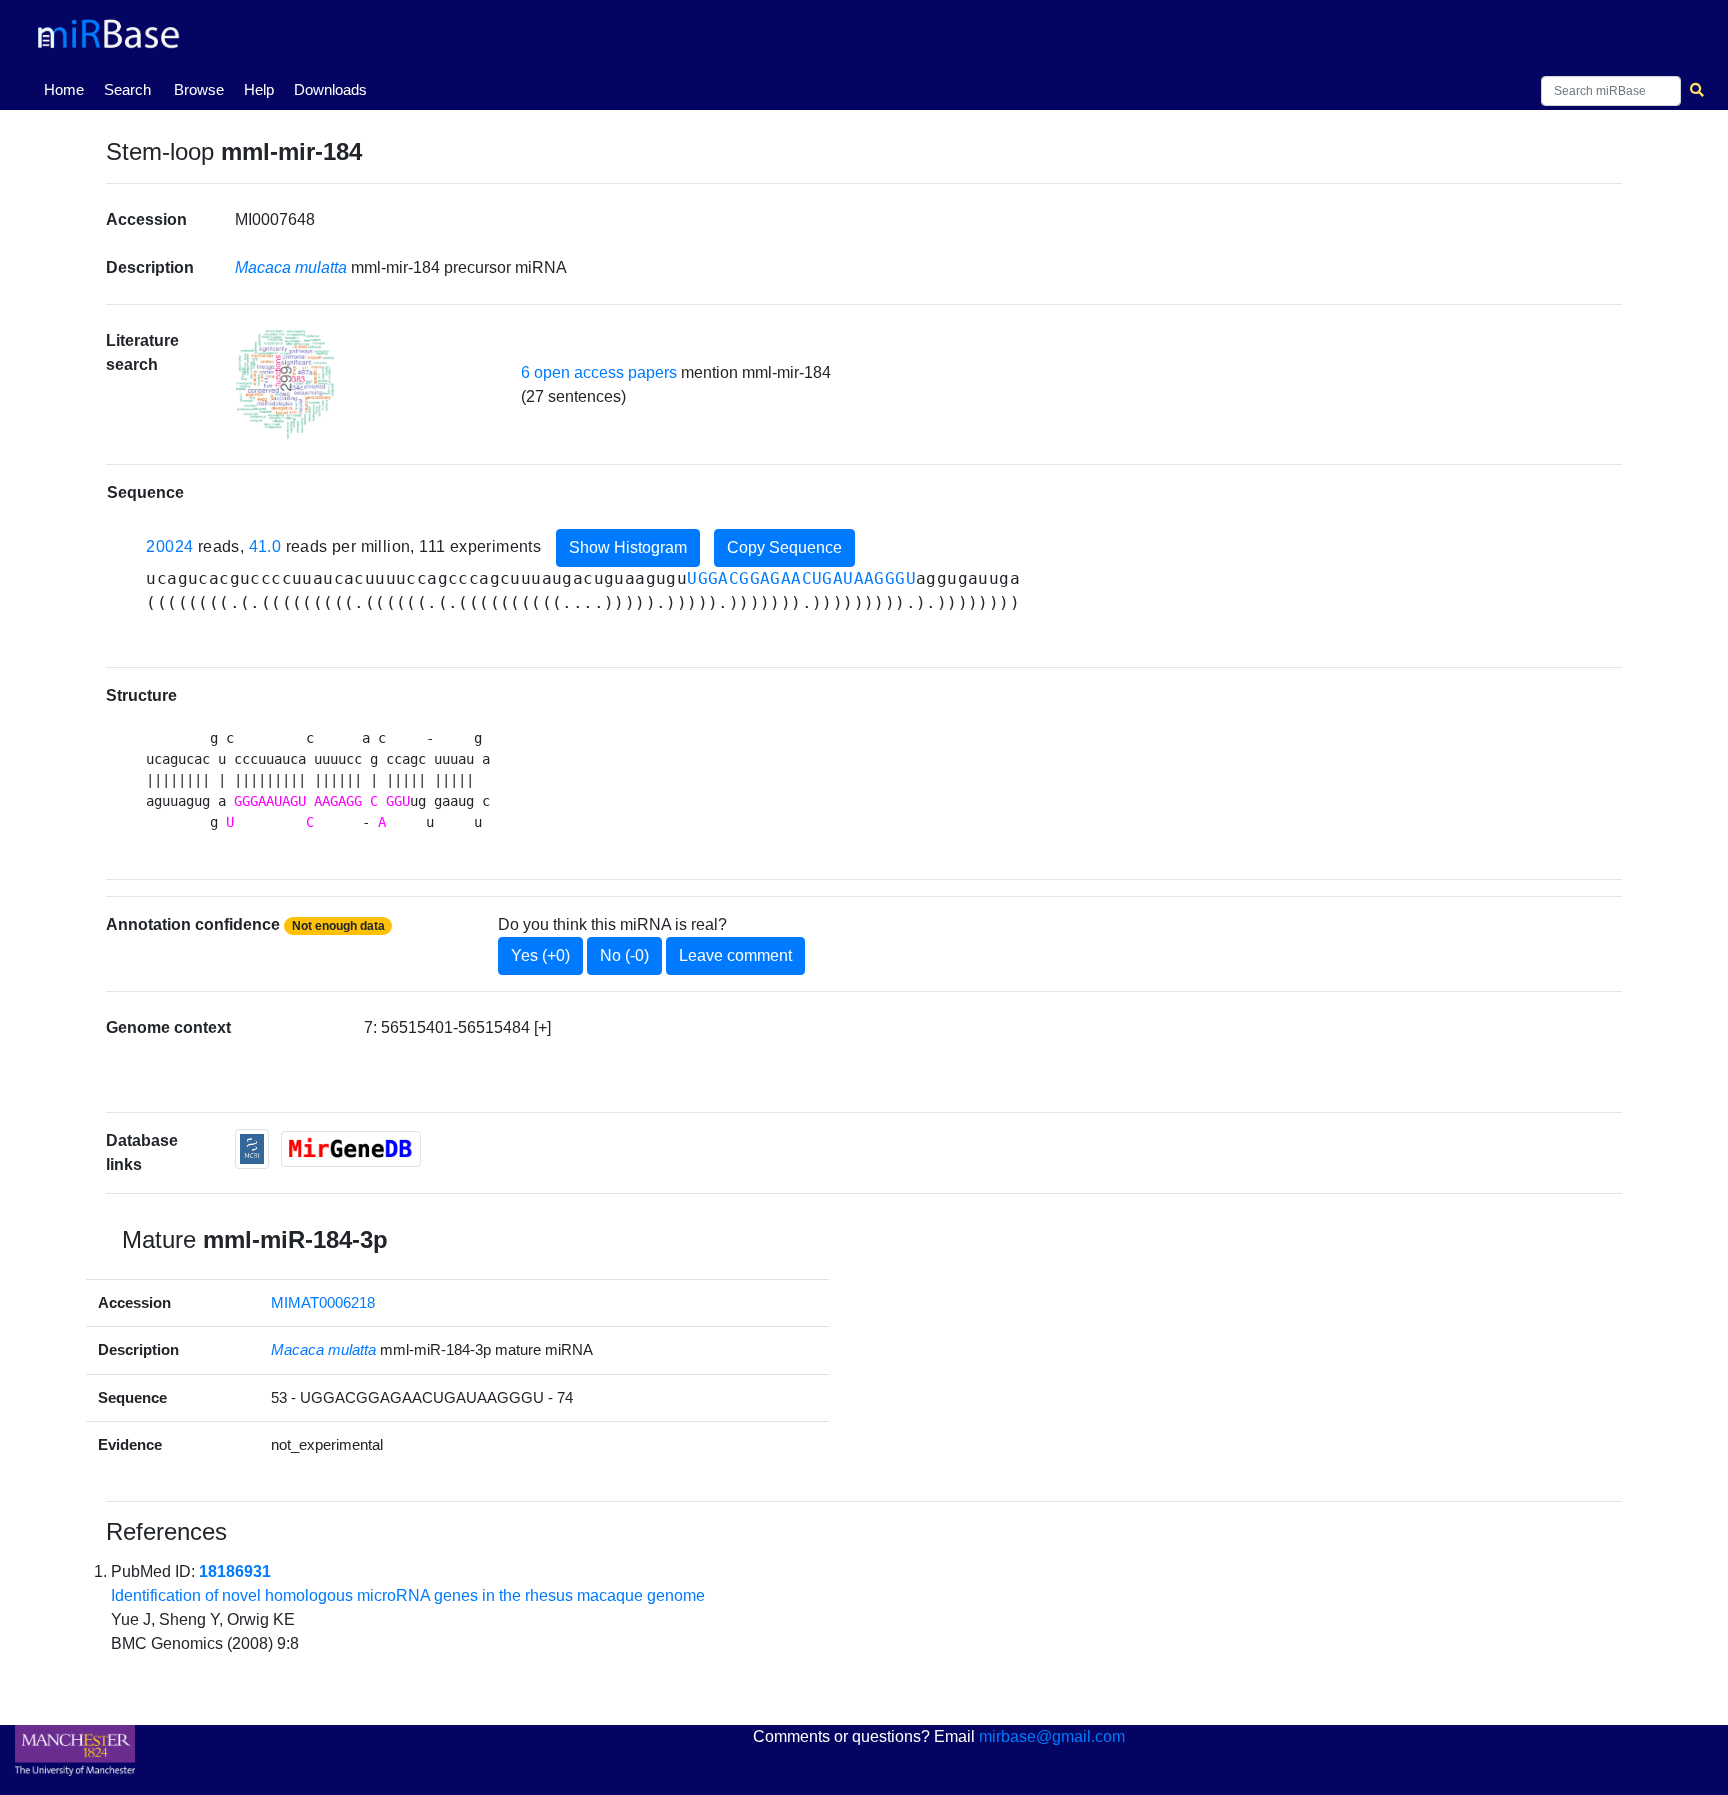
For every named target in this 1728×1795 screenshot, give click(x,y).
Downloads (330, 89)
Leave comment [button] (735, 955)
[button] (285, 384)
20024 (169, 546)
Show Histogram (628, 547)
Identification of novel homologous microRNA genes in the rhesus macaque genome (408, 1595)
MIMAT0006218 (323, 1302)
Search (127, 89)
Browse (199, 89)
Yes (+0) (540, 955)
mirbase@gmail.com (1052, 1736)
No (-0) (624, 955)
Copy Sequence (784, 547)
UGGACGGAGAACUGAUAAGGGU (801, 578)
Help (259, 89)
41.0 (265, 546)
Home (68, 89)
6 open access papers (599, 372)
